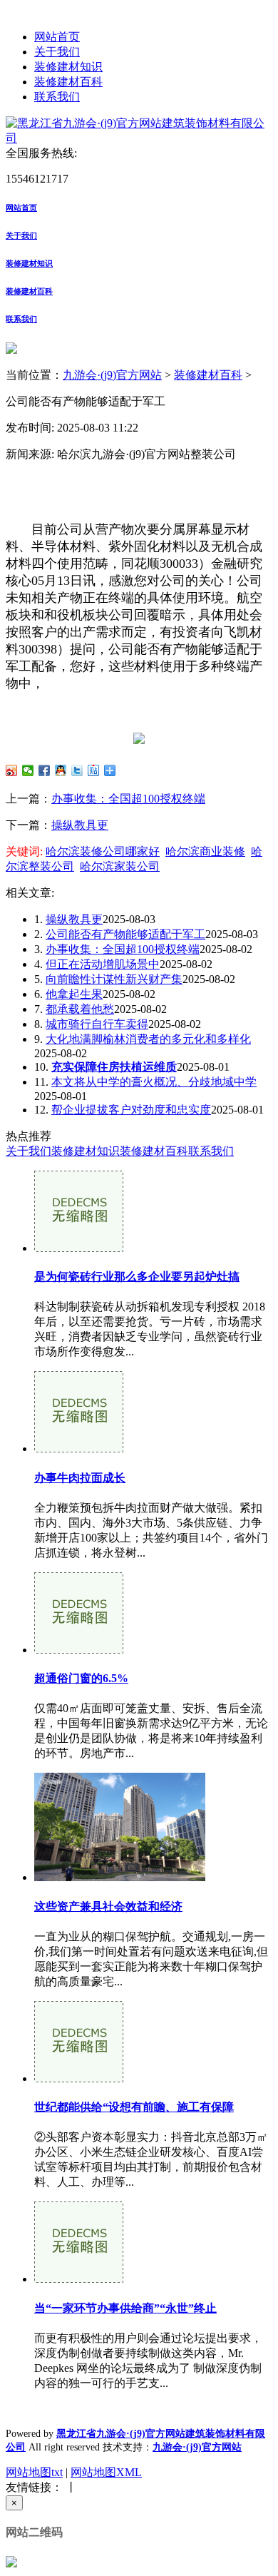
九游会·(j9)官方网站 (112, 375)
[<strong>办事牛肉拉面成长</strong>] (79, 1449)
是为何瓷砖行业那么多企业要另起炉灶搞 (137, 1277)
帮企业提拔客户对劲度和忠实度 (131, 1110)
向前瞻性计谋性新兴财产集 (114, 979)
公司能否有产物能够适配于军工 (125, 934)
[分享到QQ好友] (61, 770)
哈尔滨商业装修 (205, 851)
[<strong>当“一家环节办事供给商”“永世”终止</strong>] (79, 2279)
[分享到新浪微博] (12, 770)
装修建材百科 (68, 82)
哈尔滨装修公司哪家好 (103, 851)
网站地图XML (106, 2472)
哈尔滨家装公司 (120, 866)
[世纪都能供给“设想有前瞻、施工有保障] (79, 2078)
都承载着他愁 (80, 1009)
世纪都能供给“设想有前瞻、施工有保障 (134, 2107)
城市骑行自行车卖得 (97, 1024)
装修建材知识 (68, 67)
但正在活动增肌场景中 (103, 964)
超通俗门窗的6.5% (81, 1678)
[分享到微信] (28, 770)
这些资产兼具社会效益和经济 (108, 1906)
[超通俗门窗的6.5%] (79, 1650)
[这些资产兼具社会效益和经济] (120, 1877)
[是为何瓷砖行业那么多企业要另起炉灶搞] (79, 1248)
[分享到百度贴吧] (94, 770)
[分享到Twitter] (77, 770)
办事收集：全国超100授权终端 (128, 799)
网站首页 (57, 37)
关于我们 (57, 52)
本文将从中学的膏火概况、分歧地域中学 (154, 1082)
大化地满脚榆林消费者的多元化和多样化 (148, 1039)
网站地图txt (34, 2472)
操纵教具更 (80, 825)
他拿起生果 (74, 994)
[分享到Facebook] (45, 770)
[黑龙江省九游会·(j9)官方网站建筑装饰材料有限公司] (139, 138)
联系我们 (57, 97)
